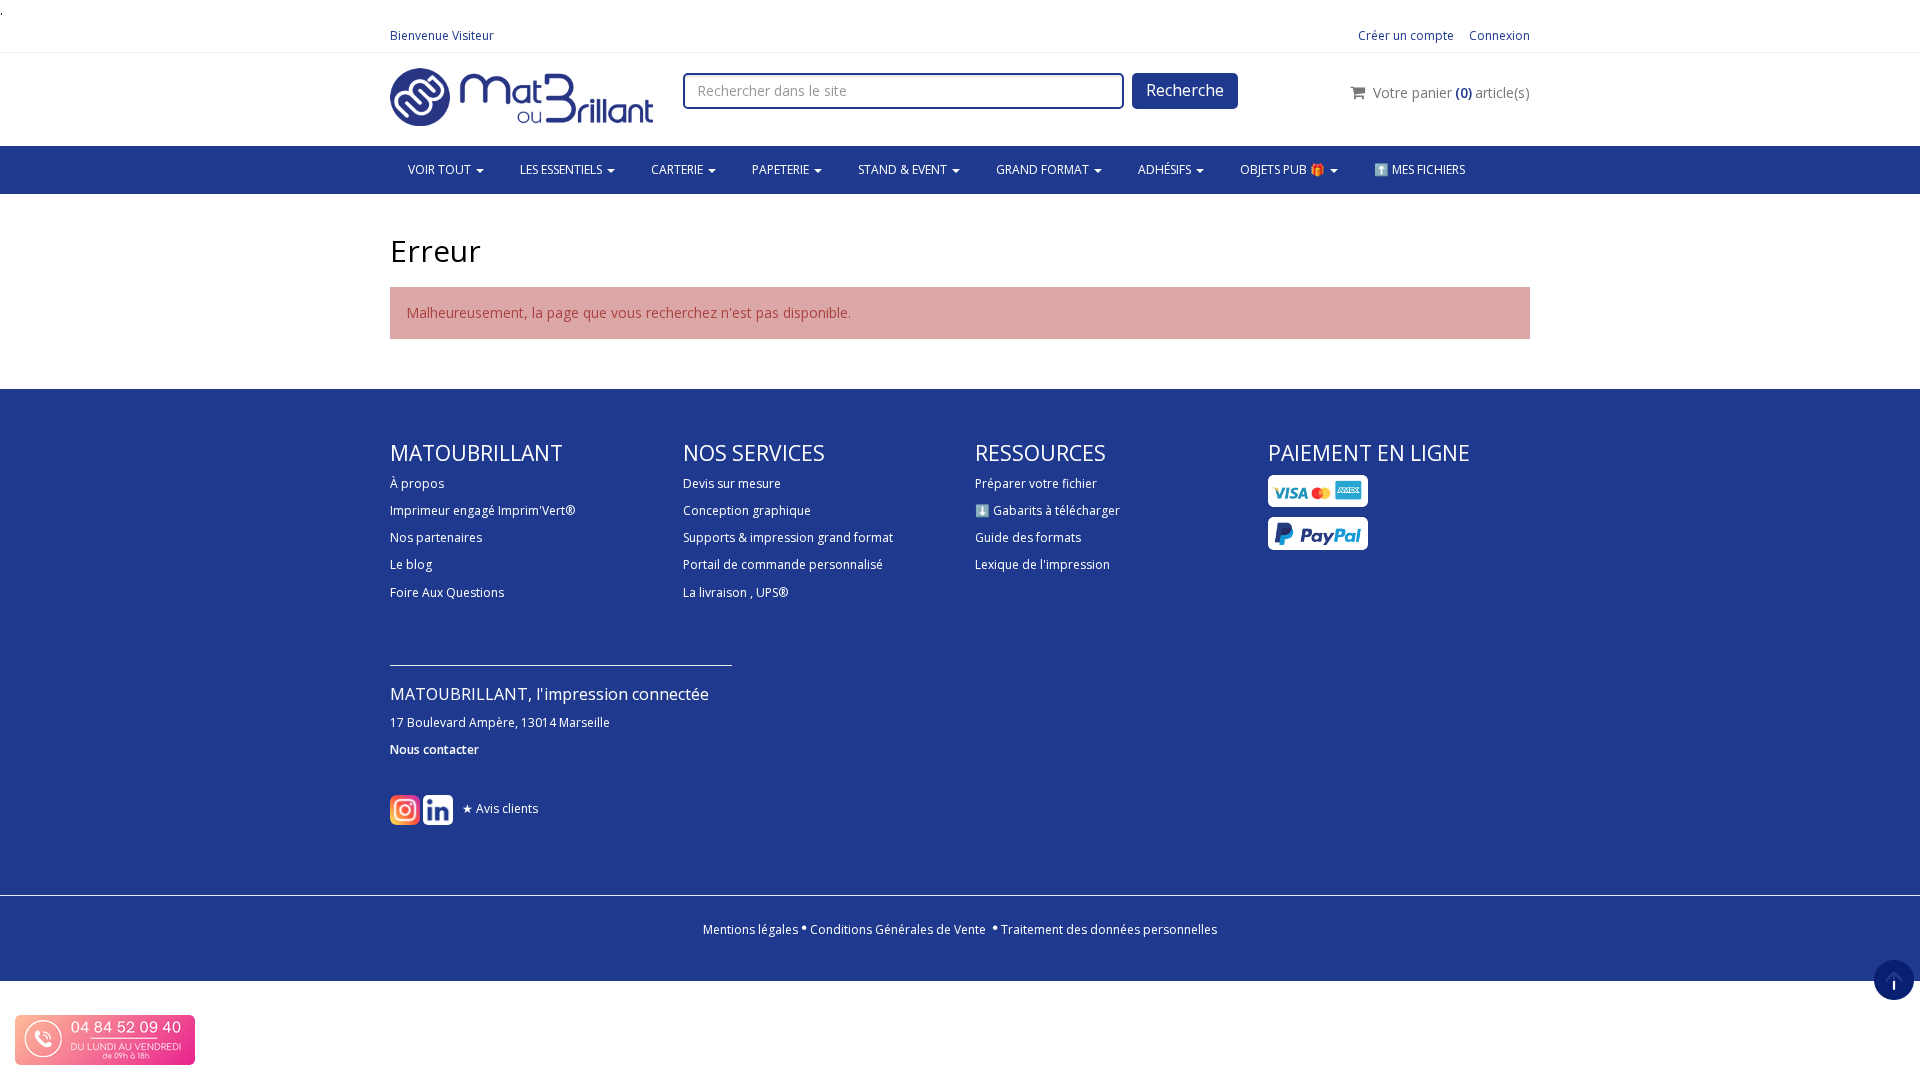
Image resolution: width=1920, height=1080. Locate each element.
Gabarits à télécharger (1056, 510)
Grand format (1044, 169)
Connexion (1499, 35)
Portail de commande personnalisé (783, 564)
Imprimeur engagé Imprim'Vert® (482, 510)
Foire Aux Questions (447, 592)
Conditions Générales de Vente (898, 929)
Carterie (678, 169)
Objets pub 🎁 (1284, 169)
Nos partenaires (436, 537)
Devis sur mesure (732, 483)
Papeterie (782, 169)
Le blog (411, 564)
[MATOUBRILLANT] (521, 94)
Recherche (1185, 90)
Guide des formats (1028, 537)
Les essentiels (562, 169)
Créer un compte (1406, 35)
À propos (417, 483)
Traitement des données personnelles (1109, 929)
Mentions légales (750, 929)
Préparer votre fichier (1036, 483)
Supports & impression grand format (788, 537)
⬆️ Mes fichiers (1419, 169)
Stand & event (904, 169)
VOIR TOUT (441, 169)
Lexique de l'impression (1042, 564)
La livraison (715, 592)
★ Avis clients (500, 808)
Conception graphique (747, 510)
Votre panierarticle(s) (1451, 92)
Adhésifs (1166, 169)
